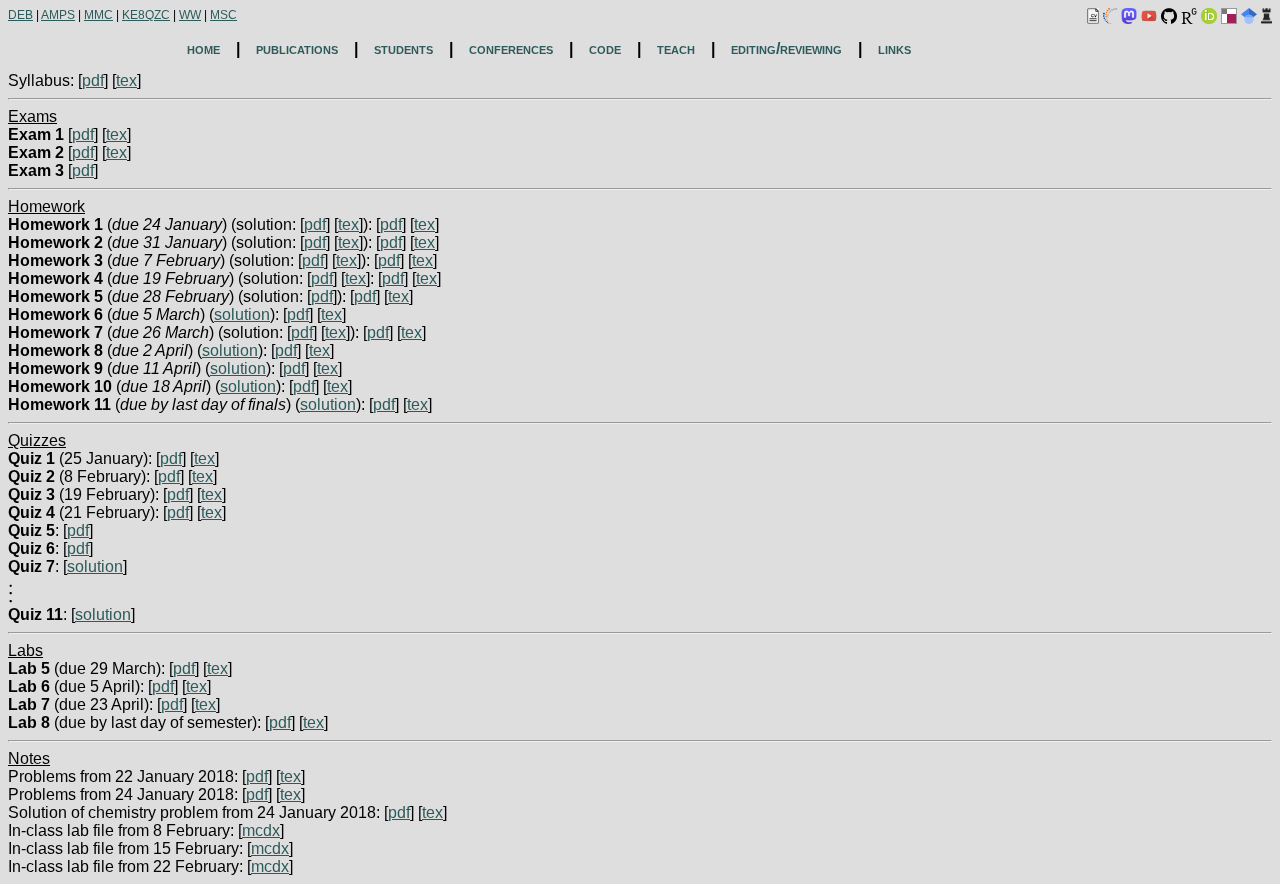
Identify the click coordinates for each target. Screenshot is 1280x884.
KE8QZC (146, 15)
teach (676, 48)
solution (242, 314)
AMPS (58, 15)
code (605, 48)
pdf (93, 80)
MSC (223, 15)
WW (190, 15)
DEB (20, 15)
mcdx (261, 830)
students (403, 48)
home (203, 48)
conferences (511, 48)
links (894, 48)
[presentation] (10, 596)
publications (297, 48)
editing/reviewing (786, 48)
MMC (98, 15)
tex (126, 80)
